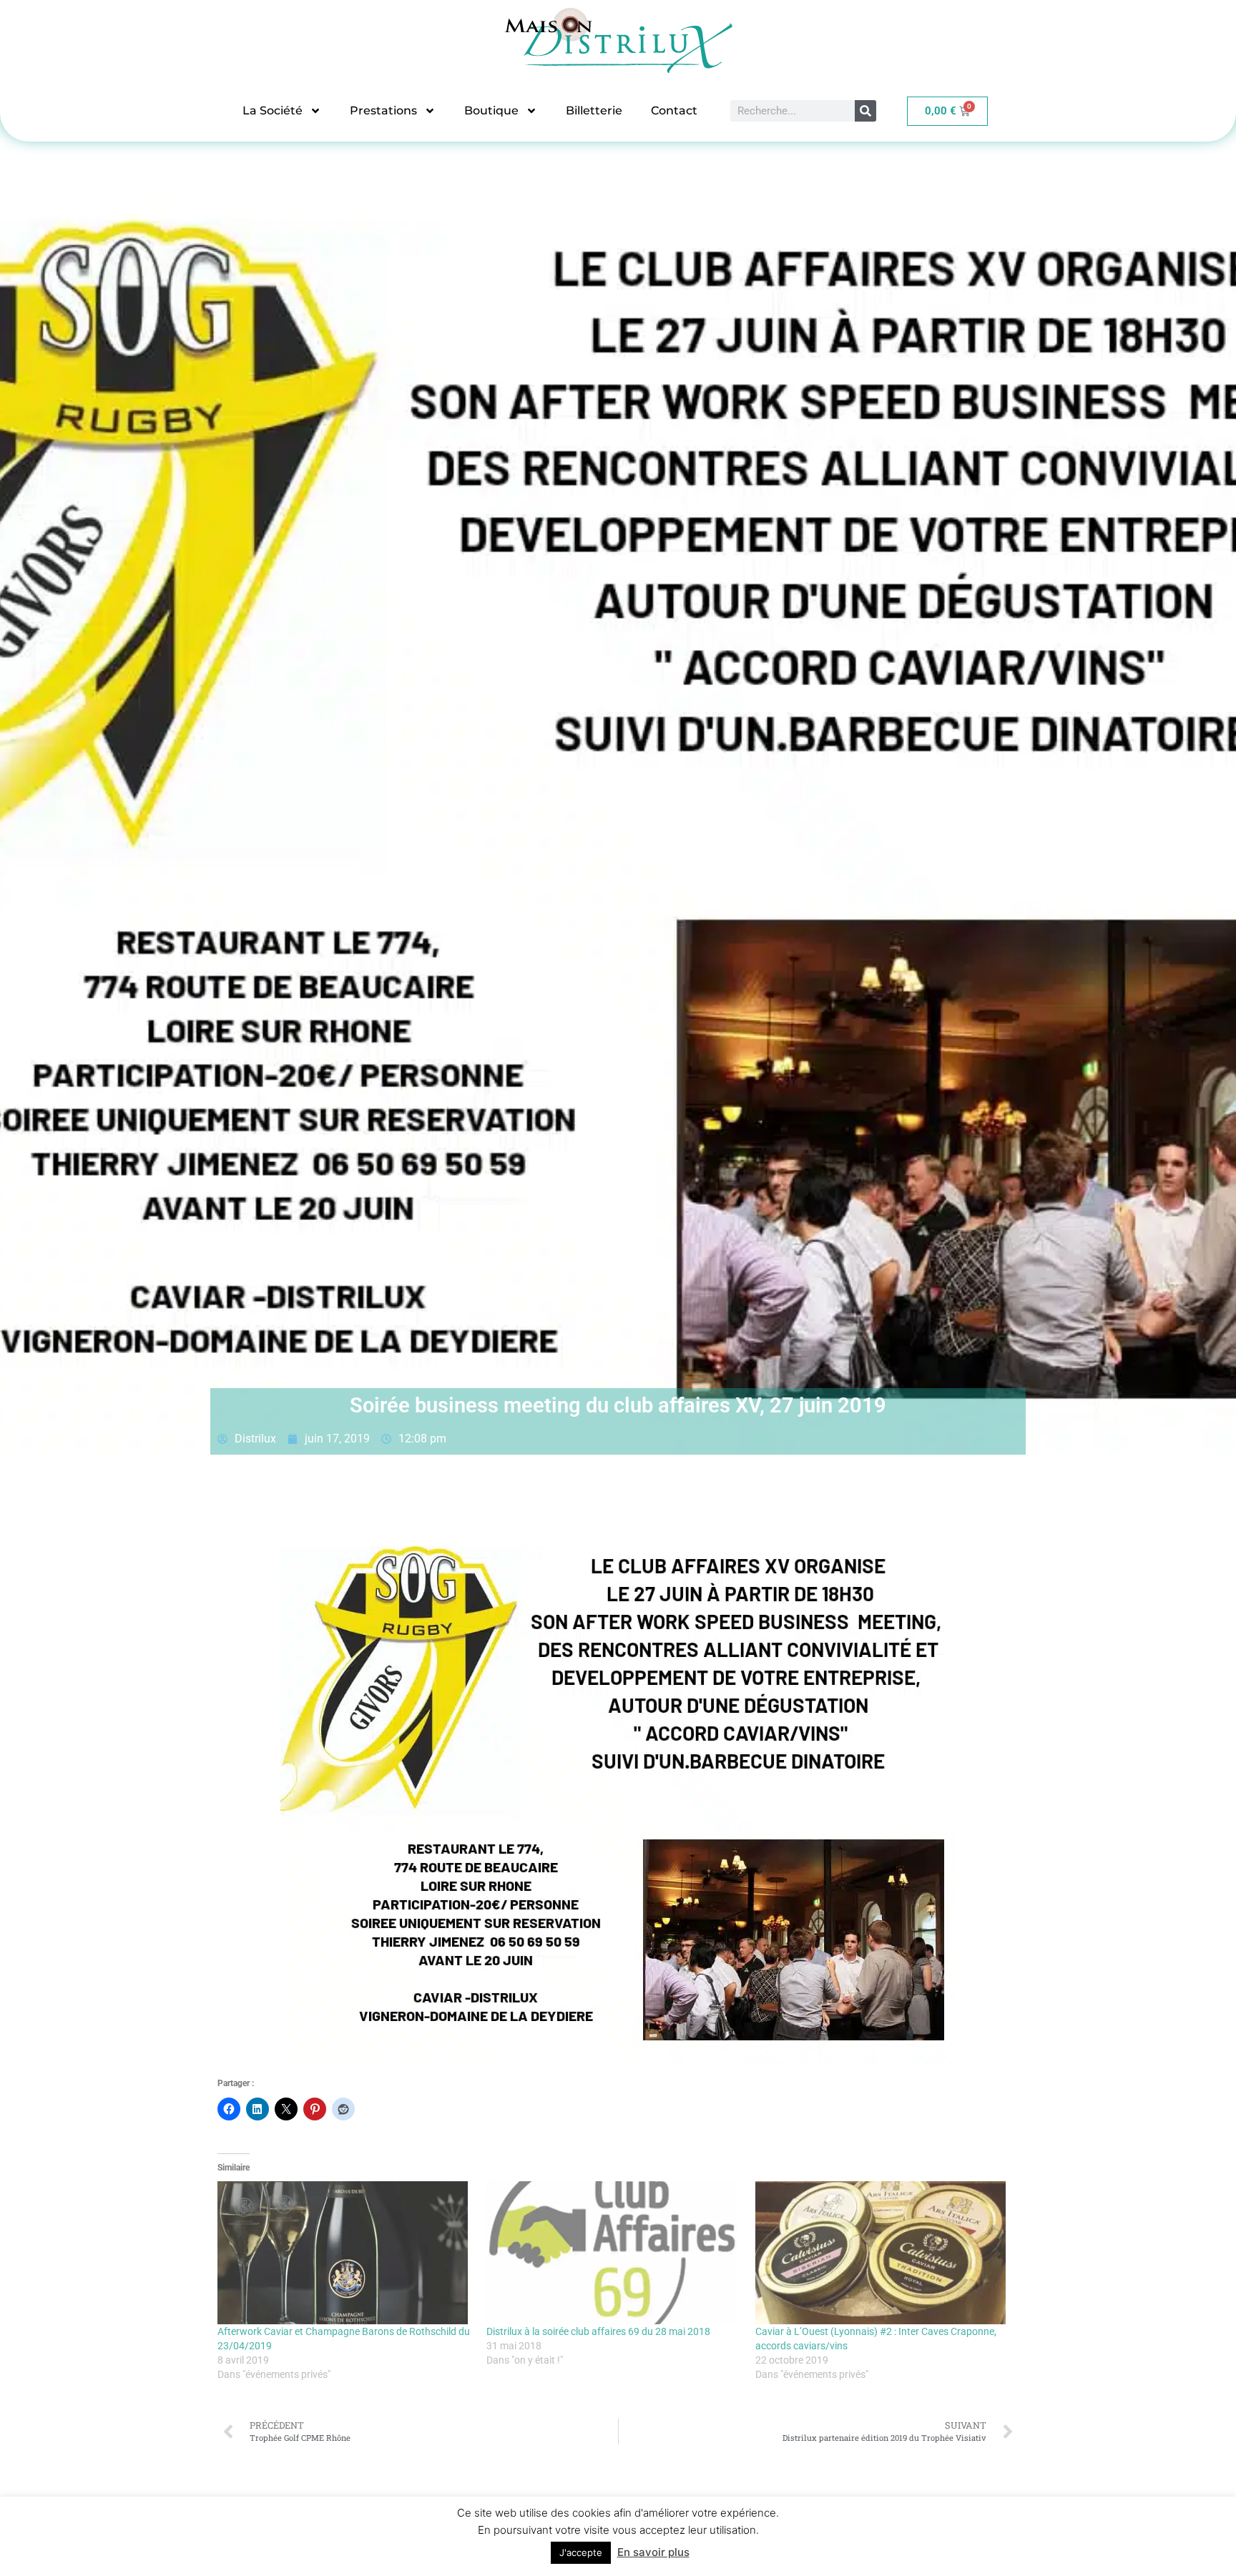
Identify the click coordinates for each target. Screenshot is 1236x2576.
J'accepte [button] (581, 2552)
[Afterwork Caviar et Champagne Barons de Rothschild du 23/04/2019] (345, 2253)
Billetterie (594, 110)
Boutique (491, 110)
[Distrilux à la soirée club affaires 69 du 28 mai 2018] (614, 2253)
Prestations (383, 110)
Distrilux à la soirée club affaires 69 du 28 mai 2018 (598, 2331)
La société (273, 110)
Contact (674, 110)
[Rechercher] (865, 111)
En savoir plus (653, 2552)
